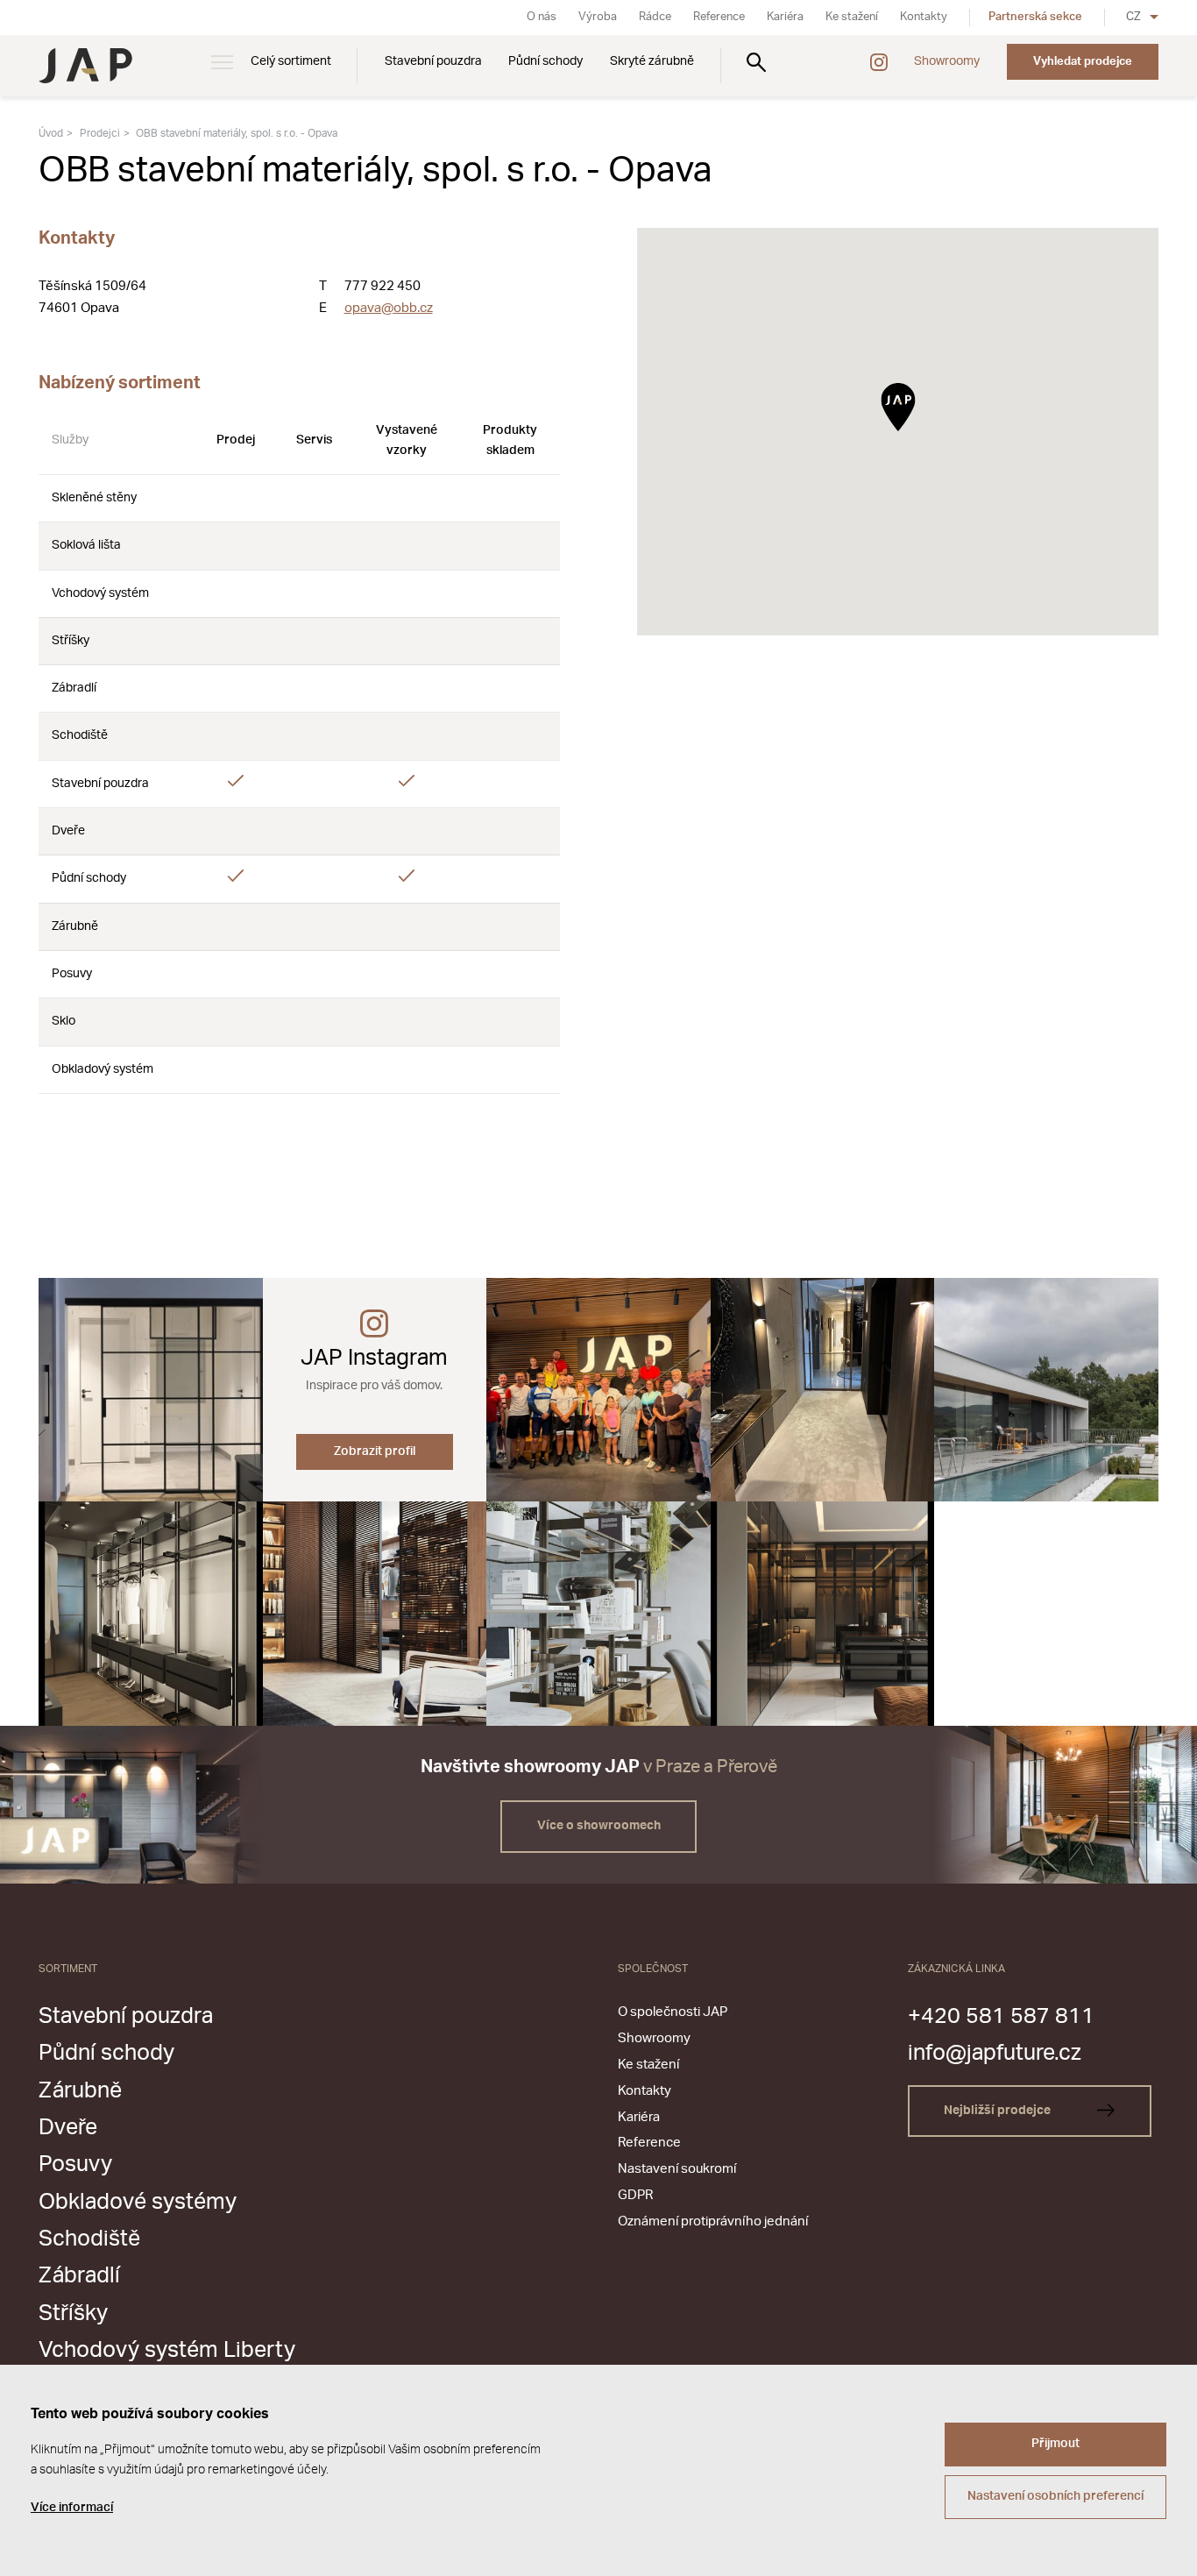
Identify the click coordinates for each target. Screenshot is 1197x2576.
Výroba (598, 17)
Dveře (68, 2128)
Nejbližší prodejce (999, 2111)
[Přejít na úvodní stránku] (85, 66)
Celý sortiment (291, 61)
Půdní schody (545, 61)
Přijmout (1055, 2444)
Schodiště (89, 2239)
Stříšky (73, 2313)
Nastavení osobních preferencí (1055, 2496)
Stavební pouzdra (433, 61)
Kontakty (924, 17)
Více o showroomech (599, 1826)
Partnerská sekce (1035, 17)
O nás (542, 17)
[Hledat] (756, 62)
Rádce (655, 17)
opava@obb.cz (389, 308)
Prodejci (100, 133)
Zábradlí (79, 2276)
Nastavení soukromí (677, 2169)
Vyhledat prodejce (1083, 61)
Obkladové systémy (138, 2202)
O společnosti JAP (673, 2012)
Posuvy (75, 2164)
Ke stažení (852, 17)
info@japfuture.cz (995, 2053)
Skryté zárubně (652, 61)
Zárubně (80, 2091)
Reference (719, 17)
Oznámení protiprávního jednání (713, 2221)
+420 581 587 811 (1001, 2016)
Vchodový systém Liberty (167, 2350)
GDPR (635, 2195)
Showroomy (947, 61)
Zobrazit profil (375, 1451)
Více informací (72, 2508)
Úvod (51, 133)
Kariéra (785, 17)
